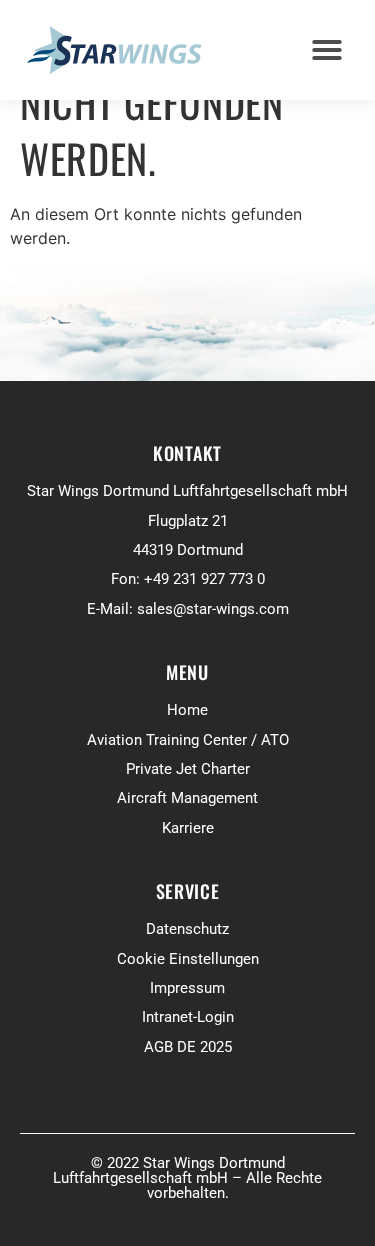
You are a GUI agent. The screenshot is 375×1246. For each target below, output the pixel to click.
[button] (327, 50)
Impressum (187, 988)
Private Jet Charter (188, 769)
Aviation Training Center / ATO (188, 740)
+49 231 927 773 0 (204, 579)
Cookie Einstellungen (188, 959)
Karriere (188, 828)
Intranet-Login (188, 1017)
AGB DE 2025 (188, 1047)
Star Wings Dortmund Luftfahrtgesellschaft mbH (187, 491)
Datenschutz (187, 929)
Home (187, 710)
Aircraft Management (187, 798)
